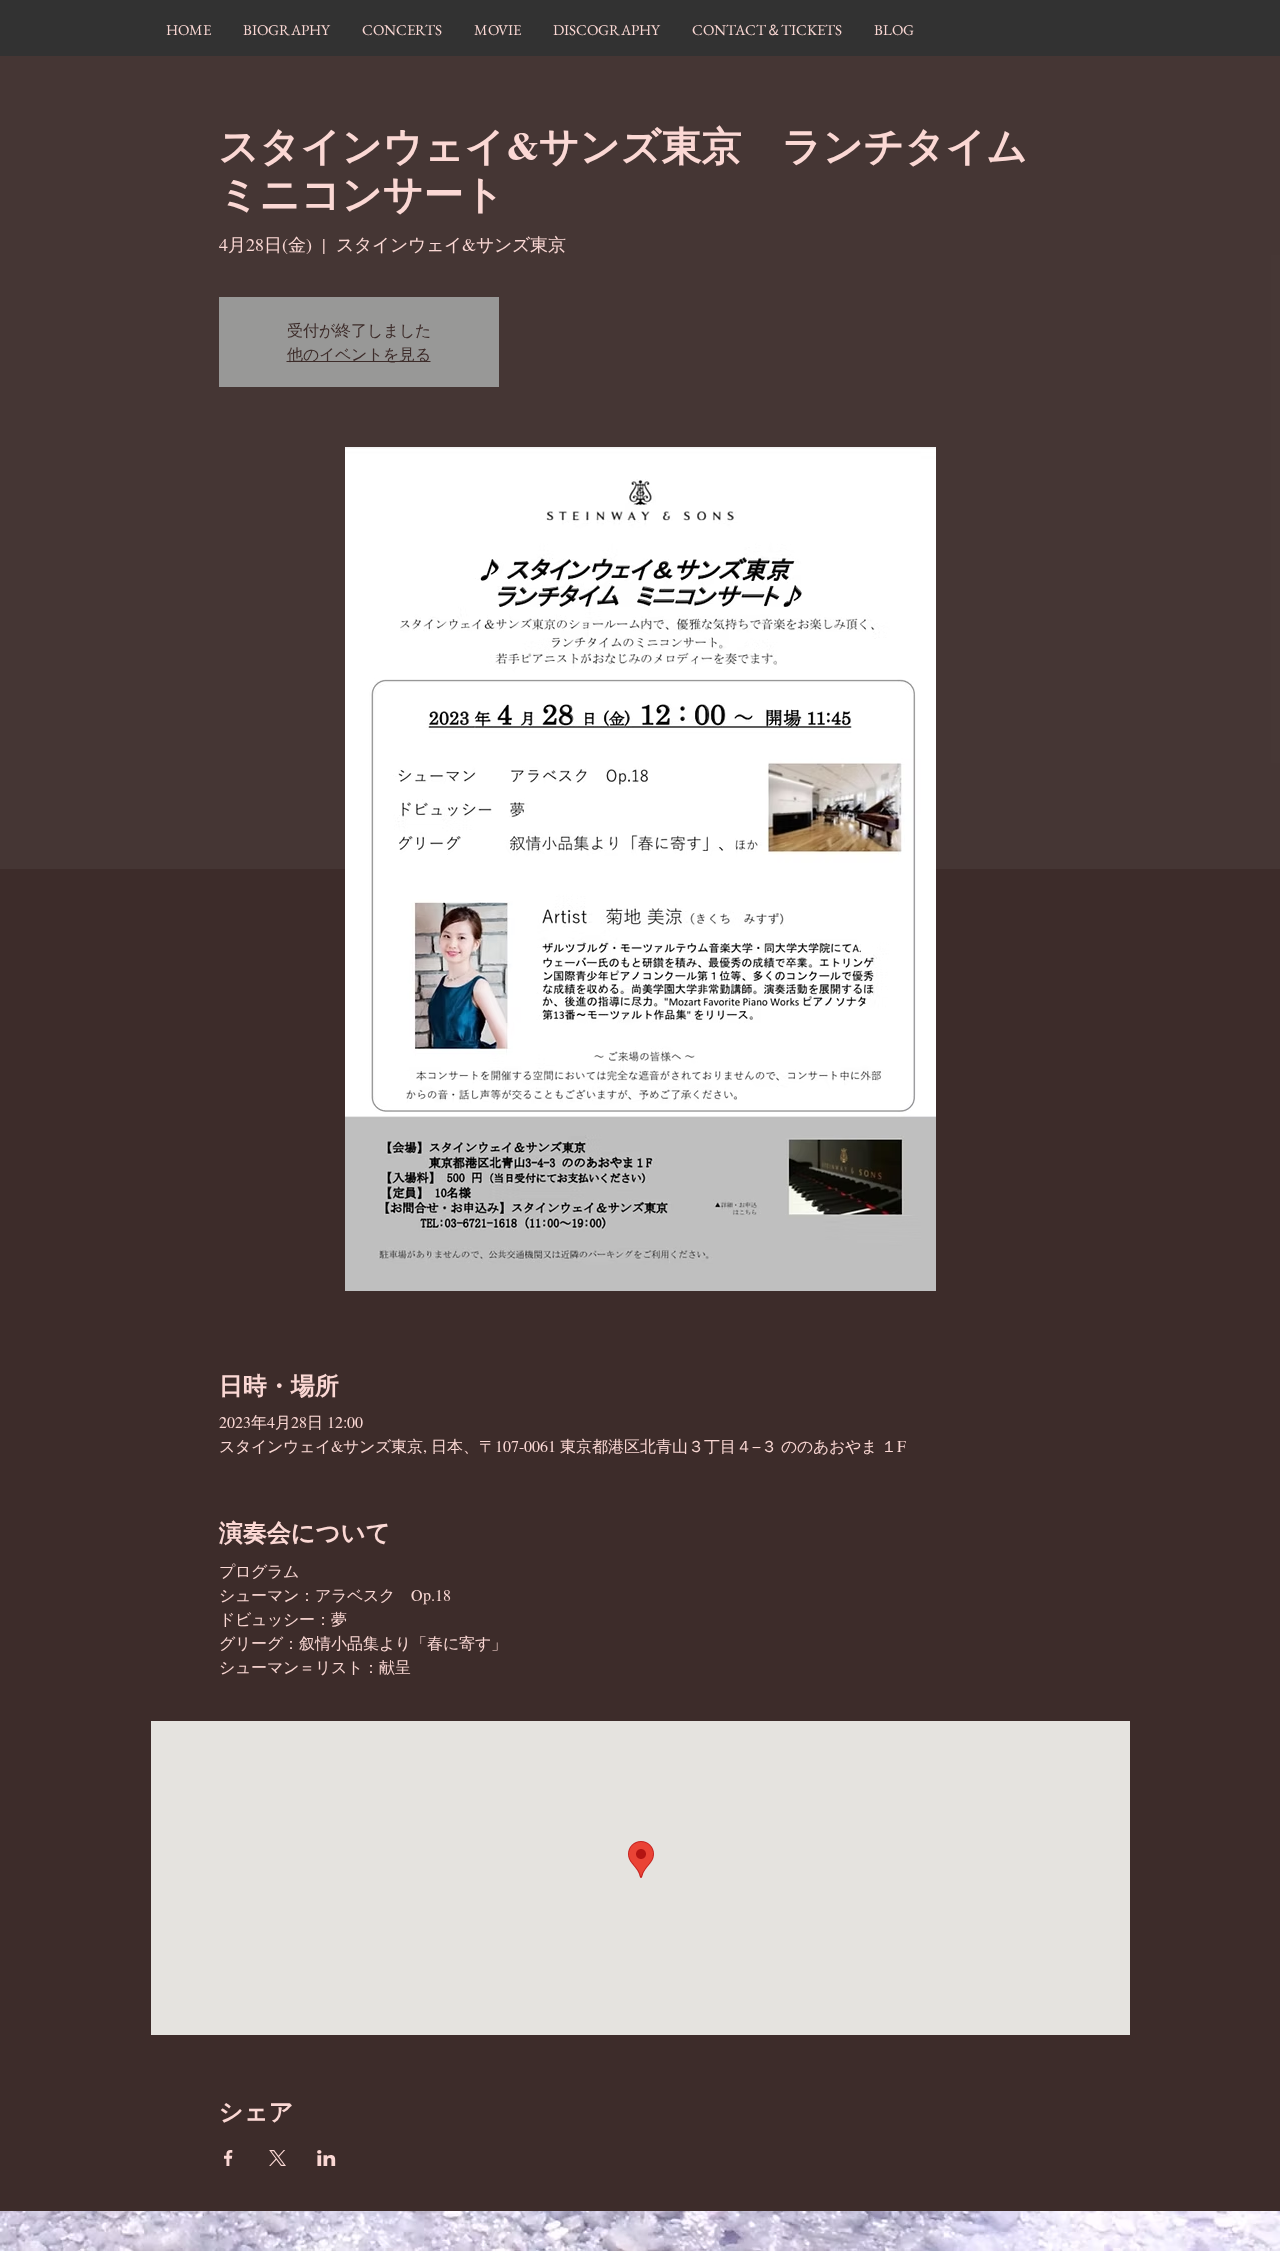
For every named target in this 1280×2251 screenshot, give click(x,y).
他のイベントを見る (359, 353)
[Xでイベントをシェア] (277, 2158)
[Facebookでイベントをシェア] (228, 2158)
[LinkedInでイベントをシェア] (326, 2158)
